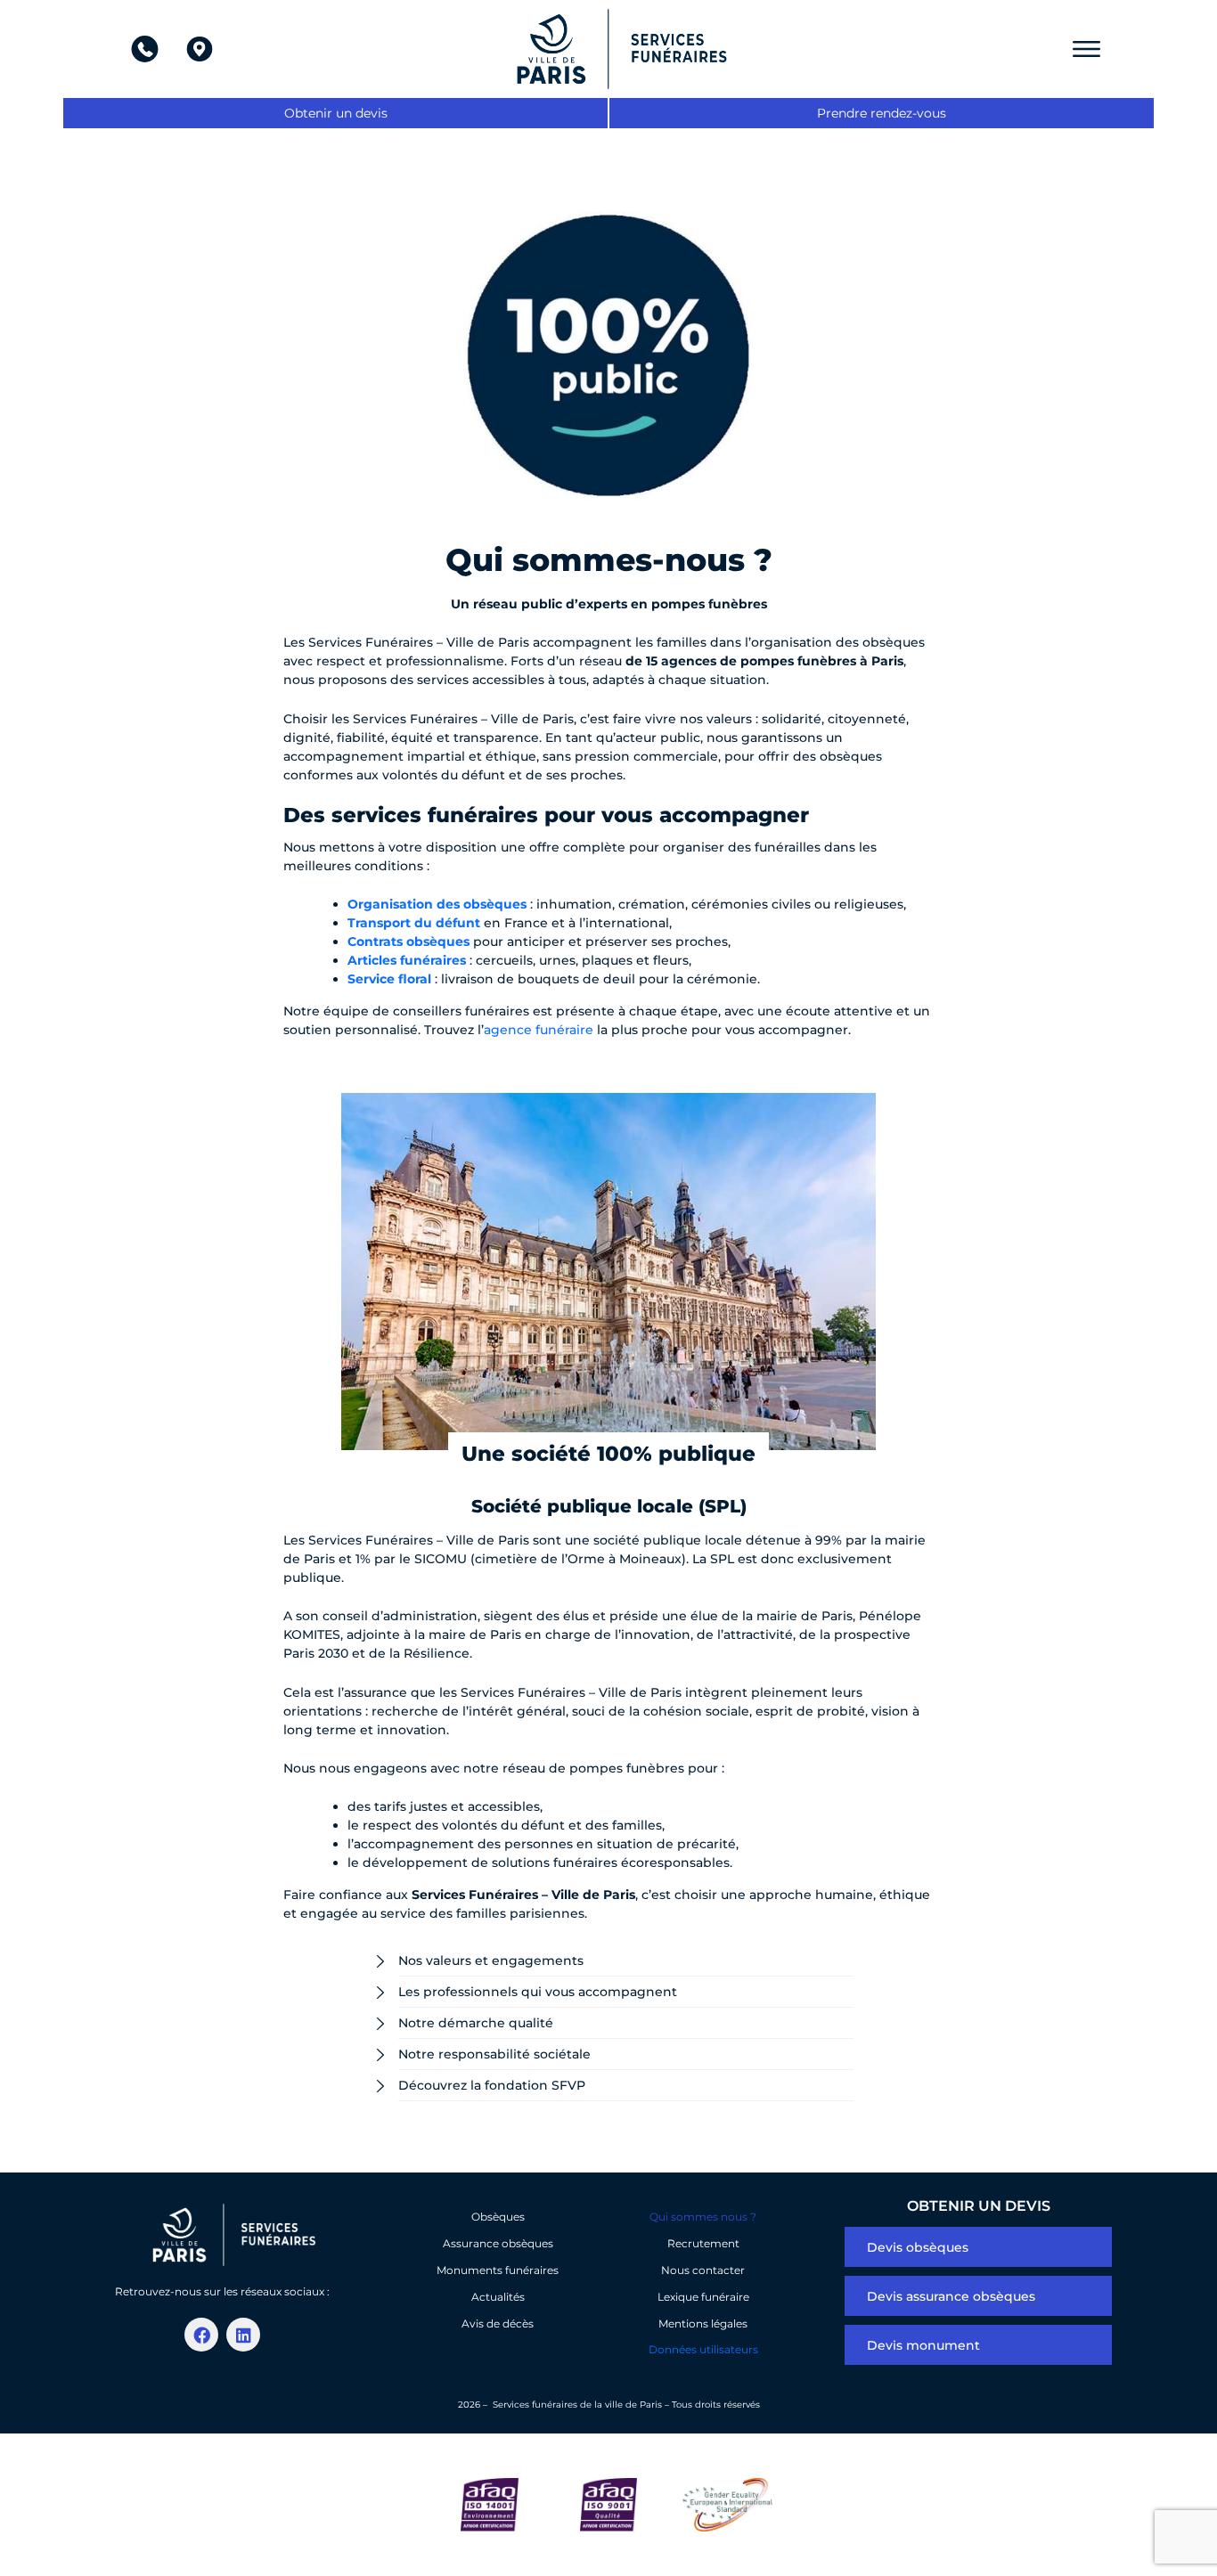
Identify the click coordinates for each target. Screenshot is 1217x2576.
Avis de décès (498, 2323)
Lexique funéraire (703, 2297)
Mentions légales (703, 2323)
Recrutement (703, 2243)
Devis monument (923, 2345)
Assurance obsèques (498, 2243)
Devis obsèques (918, 2247)
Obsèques (498, 2217)
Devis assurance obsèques (951, 2296)
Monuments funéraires (498, 2270)
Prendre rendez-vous (882, 113)
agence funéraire (539, 1030)
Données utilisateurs (703, 2349)
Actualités (498, 2297)
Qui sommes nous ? (703, 2217)
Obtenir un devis (336, 113)
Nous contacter (703, 2270)
